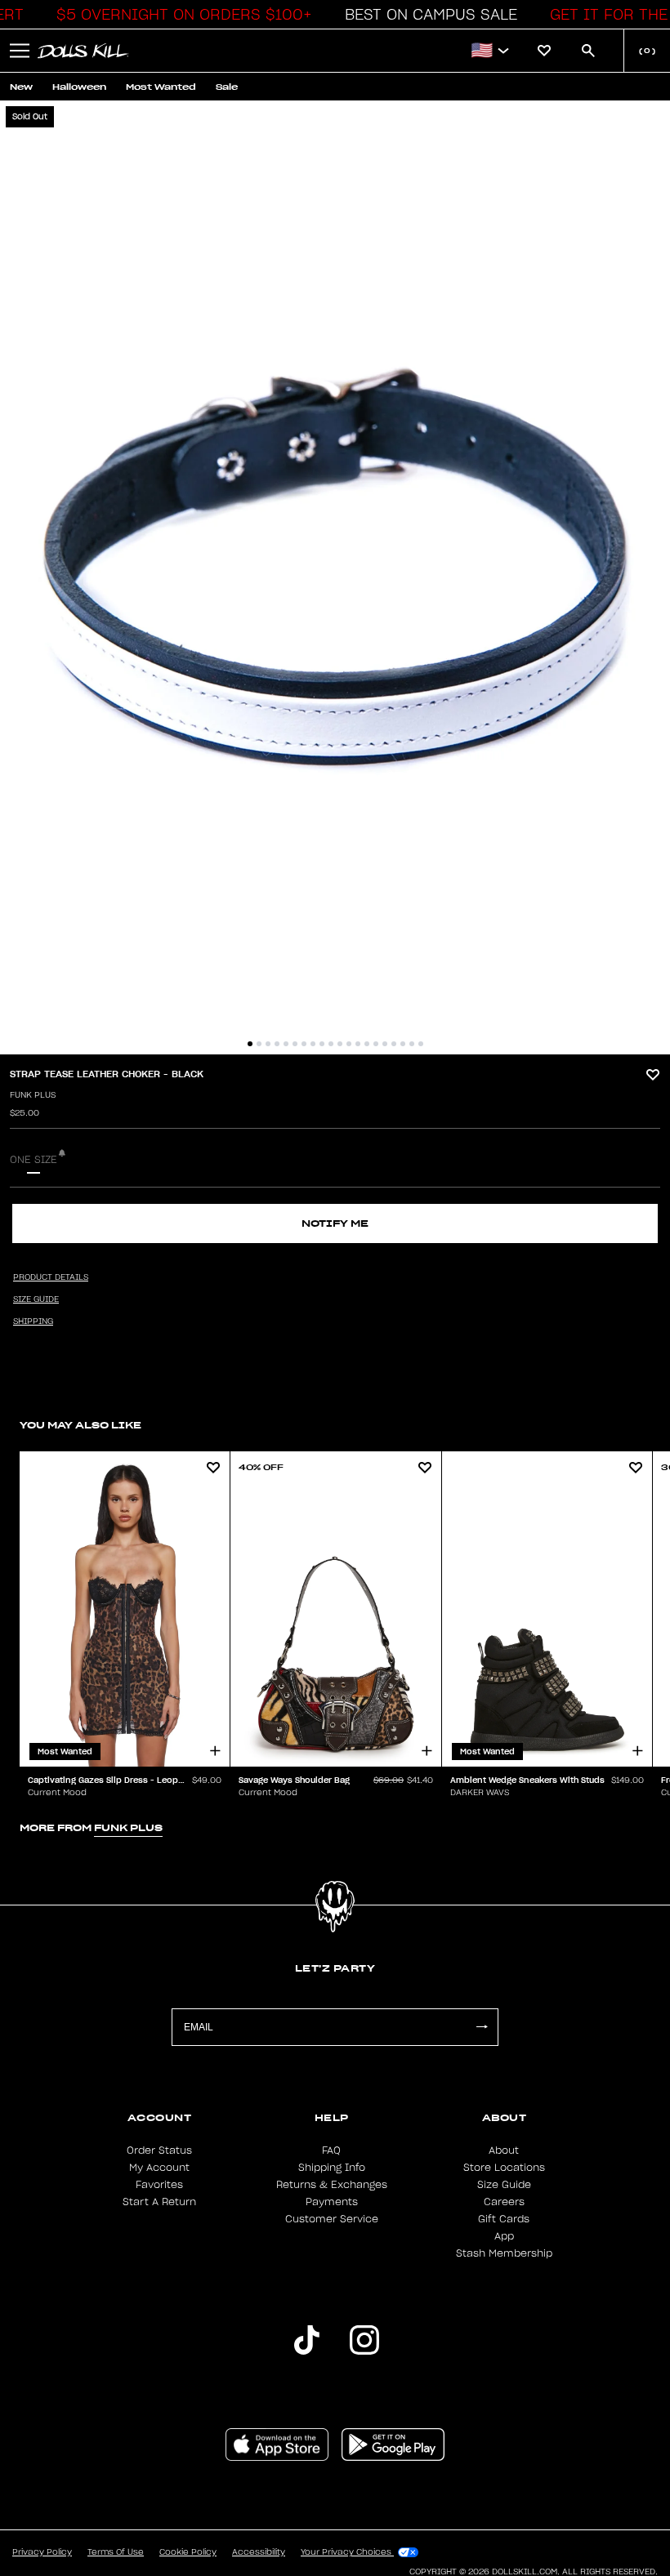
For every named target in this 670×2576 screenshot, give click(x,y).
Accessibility (259, 2552)
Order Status (159, 2150)
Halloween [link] (79, 87)
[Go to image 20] (421, 1044)
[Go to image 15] (376, 1044)
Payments (332, 2202)
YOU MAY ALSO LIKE (80, 1425)
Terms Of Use (116, 2552)
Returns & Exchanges (332, 2185)
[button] (180, 15)
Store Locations (504, 2168)
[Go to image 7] (304, 1044)
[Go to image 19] (412, 1044)
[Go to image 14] (367, 1044)
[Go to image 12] (349, 1044)
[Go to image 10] (331, 1044)
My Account (159, 2168)
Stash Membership (504, 2253)
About (504, 2150)
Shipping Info (332, 2168)
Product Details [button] (51, 1277)
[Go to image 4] (277, 1044)
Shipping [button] (33, 1321)
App (504, 2236)
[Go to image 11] (340, 1044)
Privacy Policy (42, 2552)
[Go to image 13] (358, 1044)
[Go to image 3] (268, 1044)
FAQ (331, 2150)
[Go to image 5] (286, 1044)
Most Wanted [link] (161, 87)
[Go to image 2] (259, 1044)
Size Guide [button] (36, 1299)
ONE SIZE (33, 1160)
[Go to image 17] (394, 1044)
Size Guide (504, 2185)
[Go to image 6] (295, 1044)
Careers (504, 2202)
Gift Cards (504, 2219)
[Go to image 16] (385, 1044)
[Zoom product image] (335, 577)
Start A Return (159, 2202)
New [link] (21, 87)
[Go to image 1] (250, 1044)
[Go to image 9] (322, 1044)
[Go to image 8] (313, 1044)
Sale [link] (227, 87)
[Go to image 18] (403, 1044)
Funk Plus (33, 1095)
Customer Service (332, 2219)
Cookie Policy (188, 2552)
